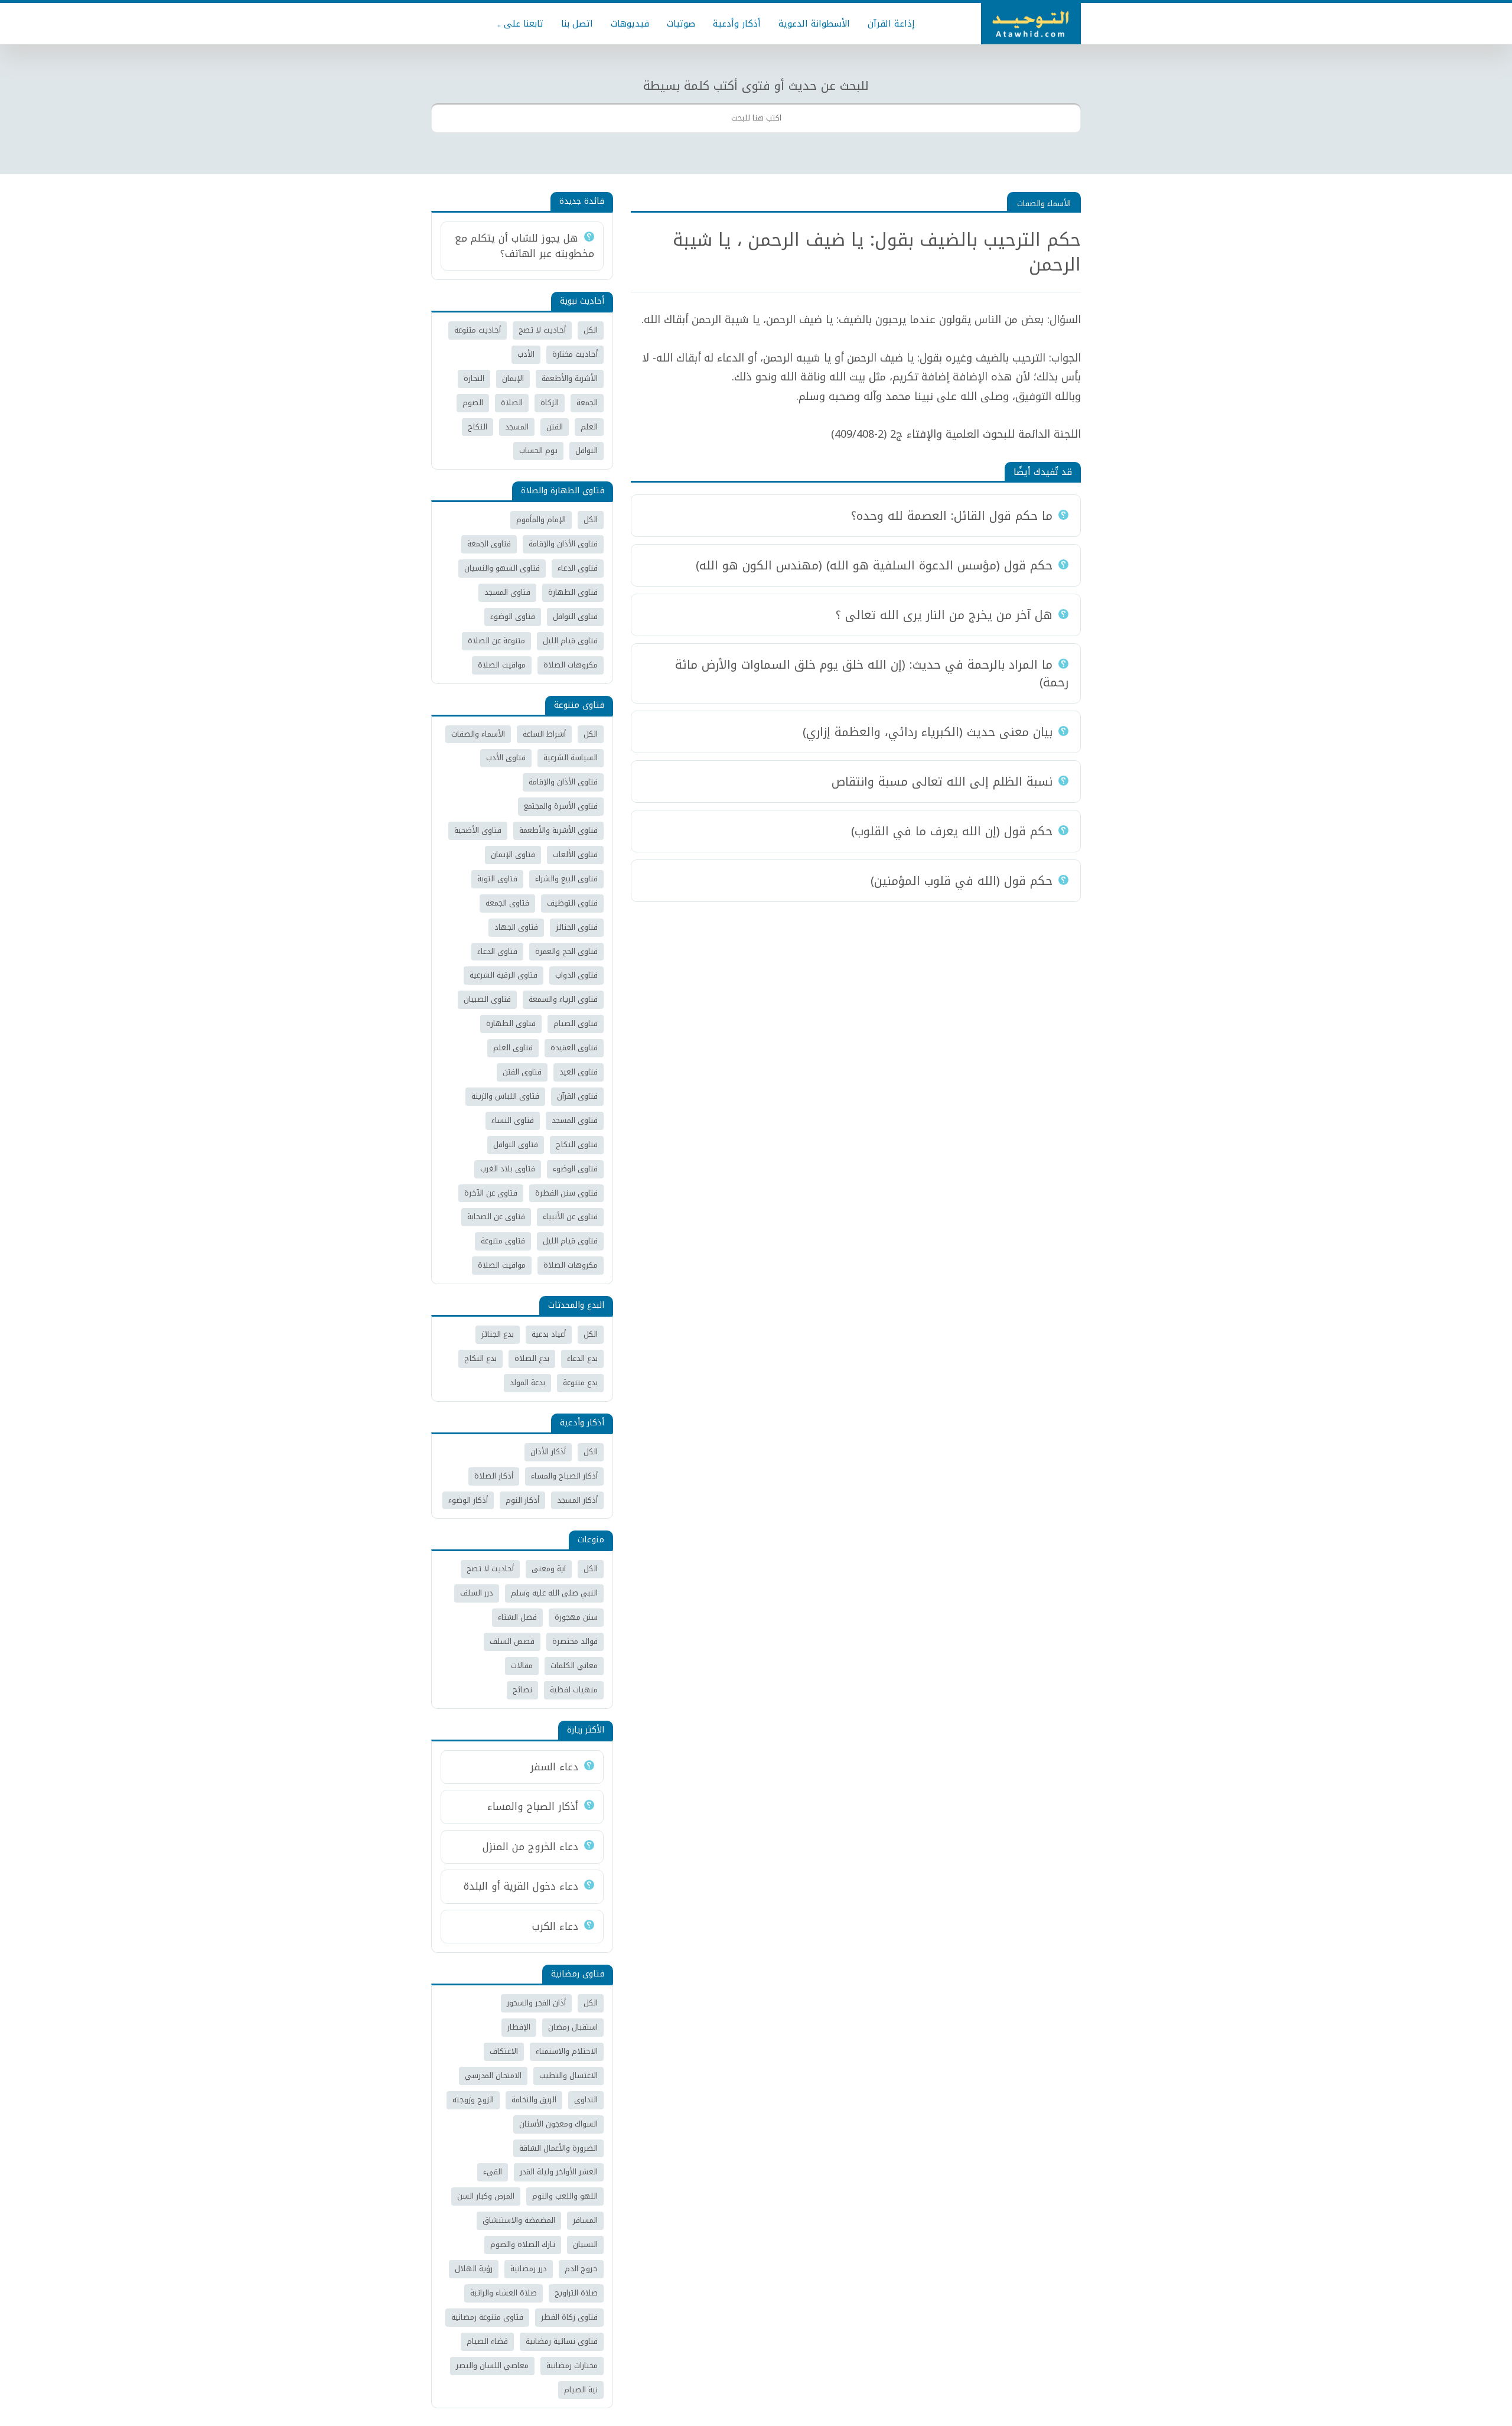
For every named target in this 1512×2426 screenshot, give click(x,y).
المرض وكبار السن (486, 2196)
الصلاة (512, 403)
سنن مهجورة (576, 1617)
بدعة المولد (527, 1383)
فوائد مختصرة (575, 1641)
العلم (589, 427)
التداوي (586, 2100)
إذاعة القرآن (891, 24)
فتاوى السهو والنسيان (502, 568)
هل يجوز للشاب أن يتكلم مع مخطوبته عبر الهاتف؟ (524, 246)
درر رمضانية (529, 2269)
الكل (591, 330)
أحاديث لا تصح (542, 330)
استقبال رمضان (573, 2027)
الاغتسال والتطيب (568, 2075)
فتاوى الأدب (506, 758)
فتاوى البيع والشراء (566, 879)
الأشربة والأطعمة (570, 378)
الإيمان (513, 378)
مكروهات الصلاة (571, 665)
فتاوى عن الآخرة (491, 1193)
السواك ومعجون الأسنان (558, 2124)
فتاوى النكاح (577, 1144)
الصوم (473, 403)
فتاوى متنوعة (503, 1241)
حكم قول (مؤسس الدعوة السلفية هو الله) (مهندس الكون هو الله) (874, 565)
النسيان (585, 2244)
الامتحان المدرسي (493, 2075)
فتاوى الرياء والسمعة (563, 999)
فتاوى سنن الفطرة (566, 1193)
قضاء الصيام (487, 2341)
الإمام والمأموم (541, 520)
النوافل (586, 450)
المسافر (585, 2220)
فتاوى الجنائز (577, 927)
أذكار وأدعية (737, 24)
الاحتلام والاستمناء (567, 2051)
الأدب (526, 354)
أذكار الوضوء (468, 1500)
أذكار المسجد (577, 1500)
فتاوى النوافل (575, 616)
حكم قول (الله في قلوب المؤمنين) (962, 881)
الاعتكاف (504, 2051)
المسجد (517, 427)
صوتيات (681, 24)
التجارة (474, 378)
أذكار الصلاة (494, 1476)
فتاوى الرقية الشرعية (504, 975)
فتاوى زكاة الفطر (569, 2317)
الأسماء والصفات (1044, 203)
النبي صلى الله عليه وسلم (554, 1593)
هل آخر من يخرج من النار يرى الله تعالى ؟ (944, 615)
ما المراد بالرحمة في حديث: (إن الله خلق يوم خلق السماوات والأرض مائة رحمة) (872, 673)
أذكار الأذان (548, 1452)
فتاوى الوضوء (513, 616)
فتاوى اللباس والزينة (505, 1096)
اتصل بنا (577, 24)
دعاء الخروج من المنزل (530, 1847)
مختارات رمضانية (572, 2365)
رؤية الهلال (474, 2269)
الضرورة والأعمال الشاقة (558, 2148)
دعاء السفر (554, 1767)
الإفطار (519, 2027)
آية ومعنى (549, 1569)
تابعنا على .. (520, 24)
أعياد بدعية (549, 1334)
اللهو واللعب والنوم (565, 2196)
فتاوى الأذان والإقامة (563, 544)
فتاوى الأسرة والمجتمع (561, 806)
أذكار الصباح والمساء (564, 1476)
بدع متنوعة (580, 1383)
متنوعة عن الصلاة (496, 641)
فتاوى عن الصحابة (496, 1217)
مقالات (522, 1665)
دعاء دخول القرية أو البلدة (521, 1886)
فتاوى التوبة (497, 879)
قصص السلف (512, 1641)
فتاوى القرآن (577, 1096)
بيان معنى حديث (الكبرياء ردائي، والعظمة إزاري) (928, 732)
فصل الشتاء (517, 1617)
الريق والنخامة (534, 2100)
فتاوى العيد (579, 1072)
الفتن (555, 427)
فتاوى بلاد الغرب (508, 1169)
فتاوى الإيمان (513, 854)
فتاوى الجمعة (489, 544)
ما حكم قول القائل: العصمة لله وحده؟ (952, 516)
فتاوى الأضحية (478, 830)
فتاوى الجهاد (516, 927)
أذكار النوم (522, 1500)
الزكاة (550, 403)
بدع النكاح (480, 1358)
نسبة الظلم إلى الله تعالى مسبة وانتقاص (942, 781)
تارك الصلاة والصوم (523, 2244)
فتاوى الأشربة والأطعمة (558, 830)
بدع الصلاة (532, 1358)
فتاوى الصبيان (487, 999)
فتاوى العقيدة (574, 1048)
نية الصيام (581, 2390)
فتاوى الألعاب (575, 854)
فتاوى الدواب (576, 975)
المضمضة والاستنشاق (519, 2220)
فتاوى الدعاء (578, 568)
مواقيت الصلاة (502, 665)
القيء (493, 2172)
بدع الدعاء (582, 1358)
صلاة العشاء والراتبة (504, 2293)
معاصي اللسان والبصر (492, 2365)
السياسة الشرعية (571, 758)
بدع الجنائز (498, 1334)
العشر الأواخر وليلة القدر (559, 2172)
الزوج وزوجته (473, 2100)
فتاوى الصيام (576, 1023)
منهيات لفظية (574, 1690)
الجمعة (587, 403)
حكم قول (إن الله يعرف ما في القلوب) (952, 831)
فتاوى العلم (513, 1048)
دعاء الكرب (555, 1926)
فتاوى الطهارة (573, 592)
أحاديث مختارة (575, 354)
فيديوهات (630, 24)
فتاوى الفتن (522, 1072)
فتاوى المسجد (507, 592)
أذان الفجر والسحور (536, 2003)
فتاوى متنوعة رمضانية (487, 2317)
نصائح (522, 1690)
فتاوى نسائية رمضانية (562, 2341)
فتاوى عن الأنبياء (570, 1217)
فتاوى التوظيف (572, 903)
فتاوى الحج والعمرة (566, 951)
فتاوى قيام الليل (570, 641)
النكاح (478, 427)
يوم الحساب (538, 450)
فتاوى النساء (513, 1120)
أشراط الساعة (544, 734)
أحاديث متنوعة (478, 330)
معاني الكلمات (574, 1665)
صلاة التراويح (576, 2293)
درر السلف (477, 1593)
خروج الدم (581, 2269)
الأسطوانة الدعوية (814, 24)
